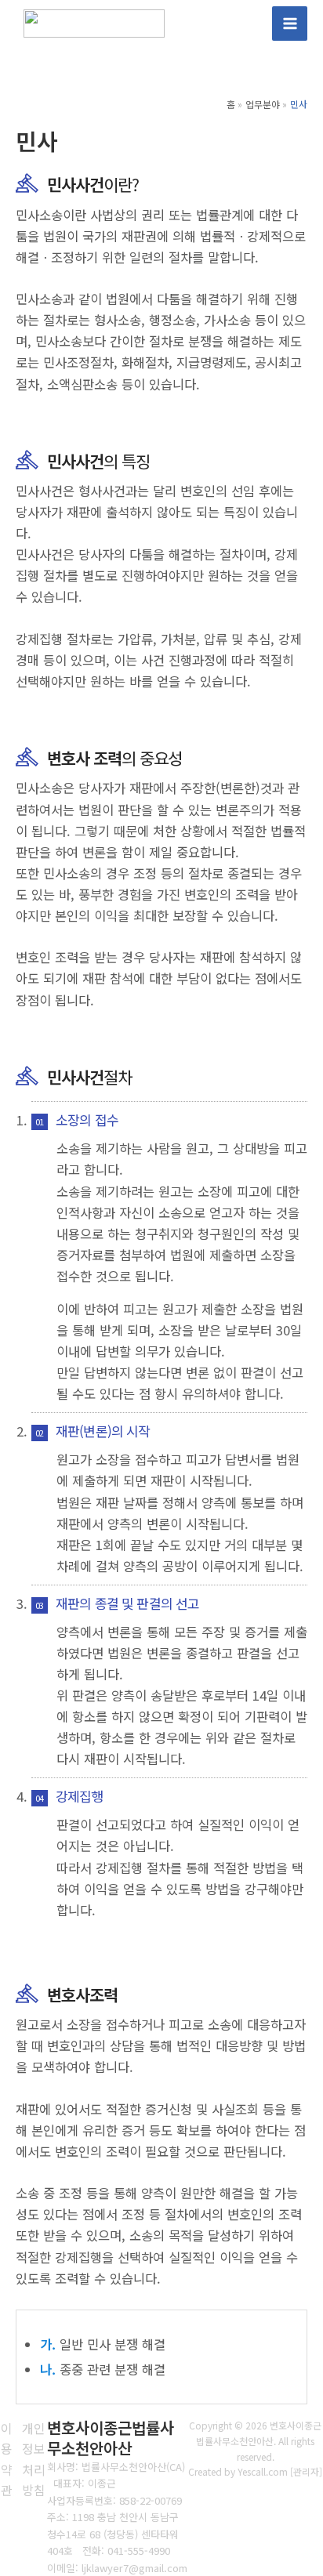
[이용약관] (7, 2459)
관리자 (306, 2471)
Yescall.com (263, 2471)
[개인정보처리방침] (34, 2459)
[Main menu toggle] (290, 24)
